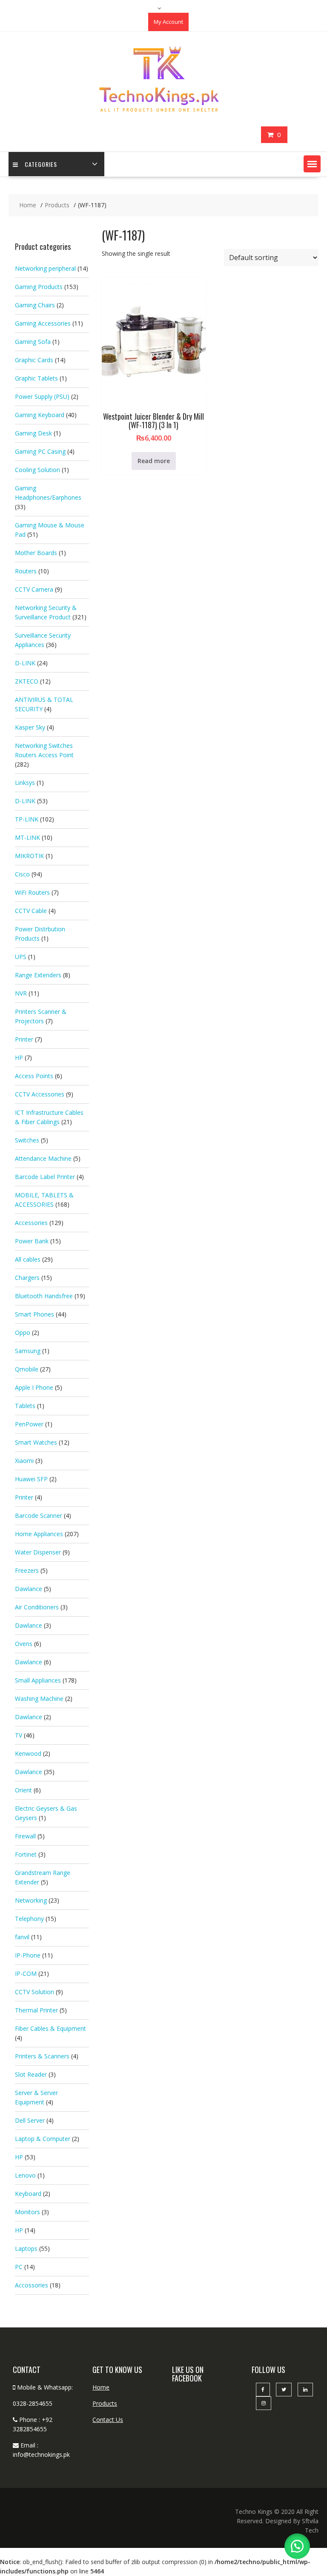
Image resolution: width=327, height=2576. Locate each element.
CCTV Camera (34, 589)
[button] (312, 164)
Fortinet (26, 1854)
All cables (28, 1259)
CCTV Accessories (40, 1094)
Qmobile (27, 1369)
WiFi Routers (32, 892)
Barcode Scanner (39, 1516)
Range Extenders (38, 975)
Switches (27, 1140)
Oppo (23, 1332)
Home (101, 2387)
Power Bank (32, 1241)
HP (19, 1058)
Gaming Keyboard (40, 415)
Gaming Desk (33, 433)
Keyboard (28, 2194)
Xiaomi (24, 1461)
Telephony (29, 1919)
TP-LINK (27, 819)
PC (19, 2267)
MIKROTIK (29, 856)
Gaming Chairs (35, 305)
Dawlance (29, 1589)
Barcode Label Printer (45, 1177)
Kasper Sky (30, 727)
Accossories (32, 2285)
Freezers (27, 1570)
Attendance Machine (43, 1158)
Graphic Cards (34, 360)
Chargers (27, 1278)
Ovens (24, 1644)
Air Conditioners (37, 1607)
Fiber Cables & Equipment (50, 2028)
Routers (26, 571)
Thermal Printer (36, 2010)
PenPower (29, 1424)
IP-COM (26, 1974)
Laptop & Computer (43, 2139)
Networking (31, 1900)
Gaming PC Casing (40, 451)
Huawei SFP (31, 1479)
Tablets (25, 1406)
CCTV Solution (34, 1992)
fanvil (22, 1937)
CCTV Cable (31, 911)
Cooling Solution (37, 470)
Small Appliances (38, 1680)
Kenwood (28, 1753)
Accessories (31, 1223)
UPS (21, 957)
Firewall (25, 1836)
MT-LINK (27, 837)
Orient (23, 1790)
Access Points (34, 1076)
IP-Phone (28, 1955)
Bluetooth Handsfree (44, 1296)
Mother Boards (36, 553)
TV (19, 1735)
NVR (21, 993)
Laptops (26, 2248)
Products (105, 2403)
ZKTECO (27, 681)
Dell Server (30, 2120)
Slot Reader (31, 2074)
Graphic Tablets (36, 378)
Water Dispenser (38, 1552)
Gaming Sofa (33, 342)
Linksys (25, 783)
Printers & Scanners (42, 2056)
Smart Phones (34, 1314)
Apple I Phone (34, 1387)
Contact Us (108, 2420)
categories (41, 164)
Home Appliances (39, 1534)
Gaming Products (39, 287)
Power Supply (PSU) (42, 396)
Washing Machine (39, 1699)
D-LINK (25, 663)
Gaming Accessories (43, 323)
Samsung (28, 1351)
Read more (154, 461)
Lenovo (25, 2175)
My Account (168, 22)
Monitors (27, 2212)
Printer (24, 1039)
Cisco (22, 874)
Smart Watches (36, 1442)
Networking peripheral (45, 268)
